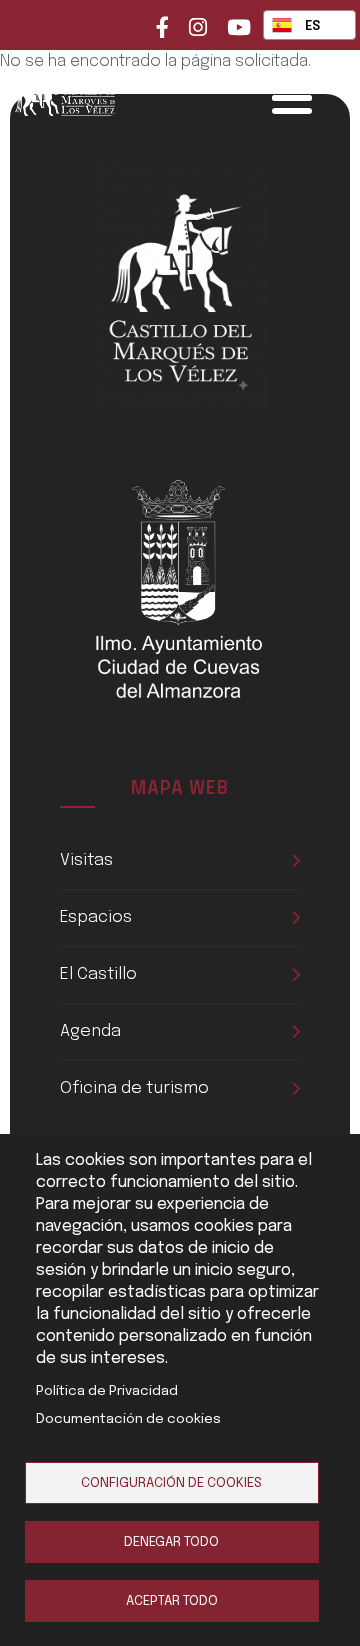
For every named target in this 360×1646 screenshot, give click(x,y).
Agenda (90, 1031)
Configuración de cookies (171, 1483)
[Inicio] (95, 94)
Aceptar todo (172, 1601)
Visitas (86, 860)
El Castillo (98, 974)
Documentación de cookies (128, 1419)
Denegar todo (171, 1542)
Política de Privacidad (107, 1391)
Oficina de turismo (134, 1088)
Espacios (96, 917)
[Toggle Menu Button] (292, 98)
